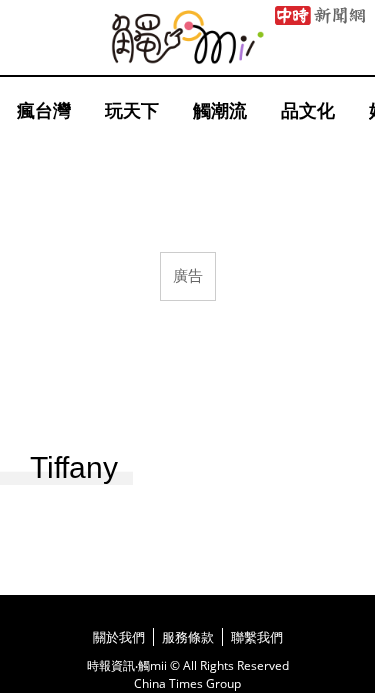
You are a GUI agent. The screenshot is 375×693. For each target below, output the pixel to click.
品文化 (308, 110)
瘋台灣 (44, 110)
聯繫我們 (257, 637)
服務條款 (188, 637)
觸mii (188, 37)
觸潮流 (220, 110)
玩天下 (132, 110)
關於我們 (119, 637)
